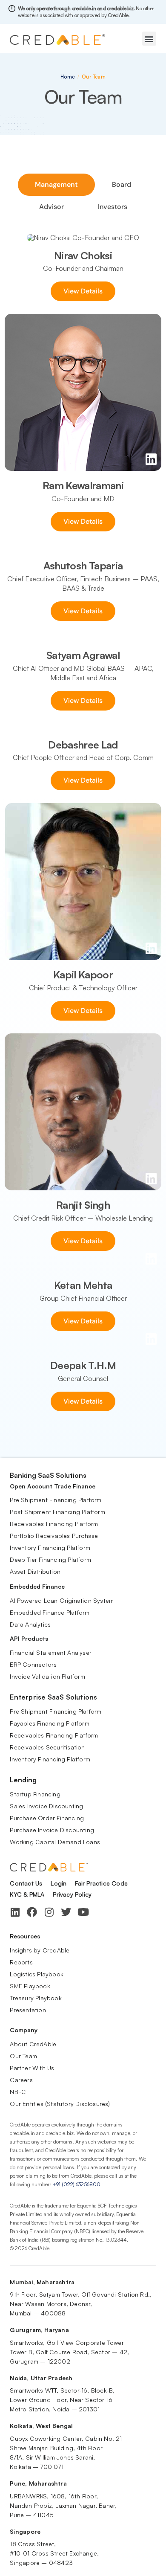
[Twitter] (66, 1912)
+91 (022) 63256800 (76, 2184)
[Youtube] (83, 1912)
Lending (23, 1780)
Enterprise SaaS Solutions (53, 1697)
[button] (149, 39)
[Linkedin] (15, 1912)
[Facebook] (32, 1912)
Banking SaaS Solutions (48, 1475)
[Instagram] (49, 1912)
